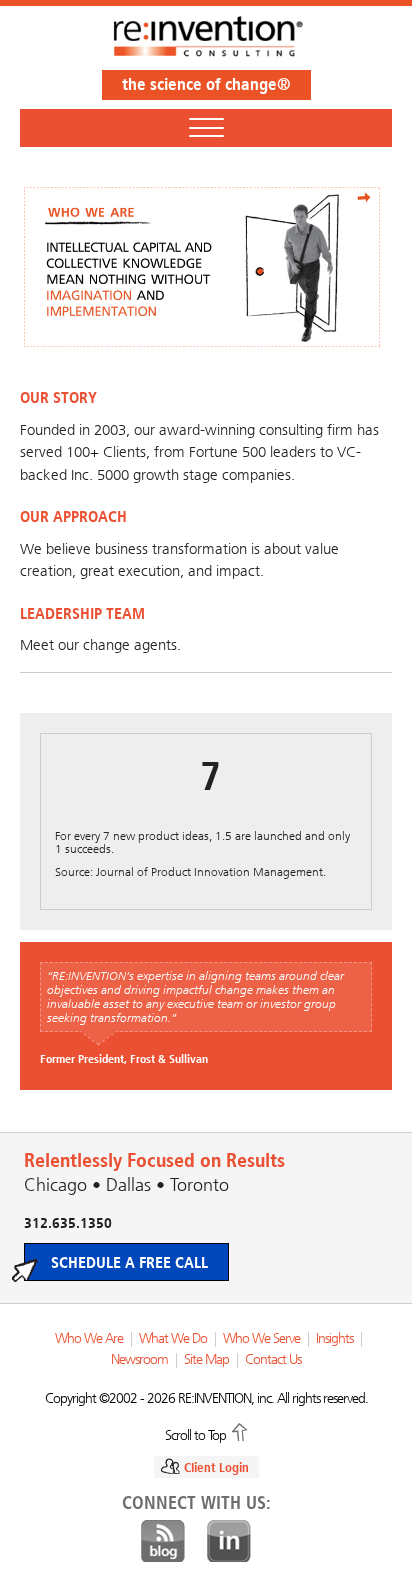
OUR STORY (58, 397)
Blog (163, 1542)
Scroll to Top (195, 1434)
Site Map (206, 1359)
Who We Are (89, 1338)
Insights (334, 1338)
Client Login (216, 1467)
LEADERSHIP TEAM (82, 613)
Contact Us (273, 1359)
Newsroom (139, 1359)
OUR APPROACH (73, 516)
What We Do (173, 1338)
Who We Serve (261, 1338)
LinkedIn (229, 1542)
